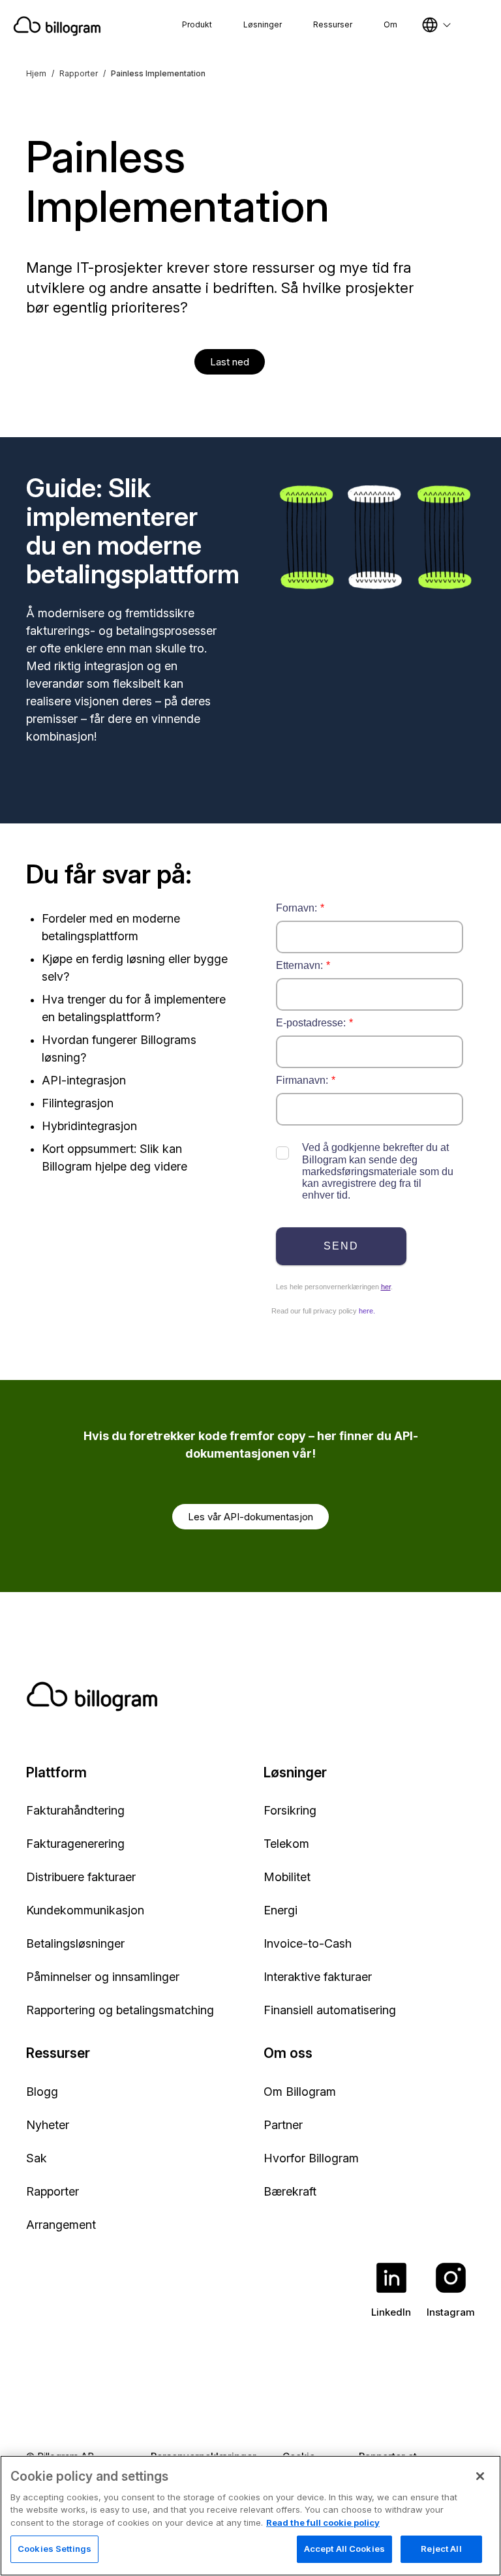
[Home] (57, 26)
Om (390, 24)
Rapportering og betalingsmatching (120, 2010)
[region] (250, 2516)
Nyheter (48, 2125)
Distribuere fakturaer (81, 1877)
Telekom (286, 1844)
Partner (283, 2125)
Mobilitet (287, 1877)
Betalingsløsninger (75, 1943)
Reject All (441, 2549)
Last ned (230, 362)
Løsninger (263, 24)
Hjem (36, 73)
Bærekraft (290, 2191)
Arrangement (61, 2225)
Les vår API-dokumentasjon (250, 1517)
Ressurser (333, 24)
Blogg (42, 2092)
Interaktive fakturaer (318, 1977)
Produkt (197, 24)
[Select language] (436, 25)
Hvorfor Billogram (311, 2158)
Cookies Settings (54, 2549)
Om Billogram (300, 2092)
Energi (281, 1910)
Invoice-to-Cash (308, 1943)
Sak (37, 2158)
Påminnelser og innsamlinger (103, 1977)
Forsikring (290, 1810)
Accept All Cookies (344, 2549)
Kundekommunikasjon (85, 1910)
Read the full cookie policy (323, 2522)
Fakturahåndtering (75, 1810)
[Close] (480, 2476)
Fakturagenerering (75, 1844)
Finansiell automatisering (330, 2010)
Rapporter (79, 73)
